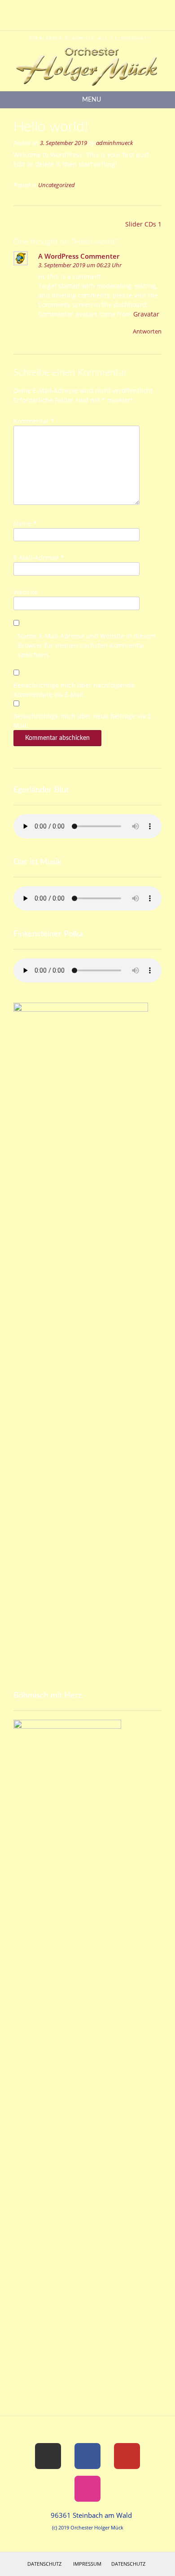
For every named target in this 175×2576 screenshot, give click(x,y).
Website (26, 592)
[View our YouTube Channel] (90, 9)
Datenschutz (44, 2564)
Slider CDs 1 (143, 224)
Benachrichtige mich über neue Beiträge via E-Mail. (83, 721)
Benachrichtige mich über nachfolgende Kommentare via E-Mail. (74, 690)
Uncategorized (57, 185)
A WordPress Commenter (79, 256)
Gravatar (146, 314)
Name (25, 523)
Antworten (147, 331)
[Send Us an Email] (69, 9)
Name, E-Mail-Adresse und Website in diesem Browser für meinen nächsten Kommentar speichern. (87, 645)
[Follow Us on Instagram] (101, 9)
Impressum (87, 2564)
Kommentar (34, 421)
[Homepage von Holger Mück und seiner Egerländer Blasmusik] (87, 61)
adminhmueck (114, 143)
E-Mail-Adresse (39, 557)
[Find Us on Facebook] (79, 9)
